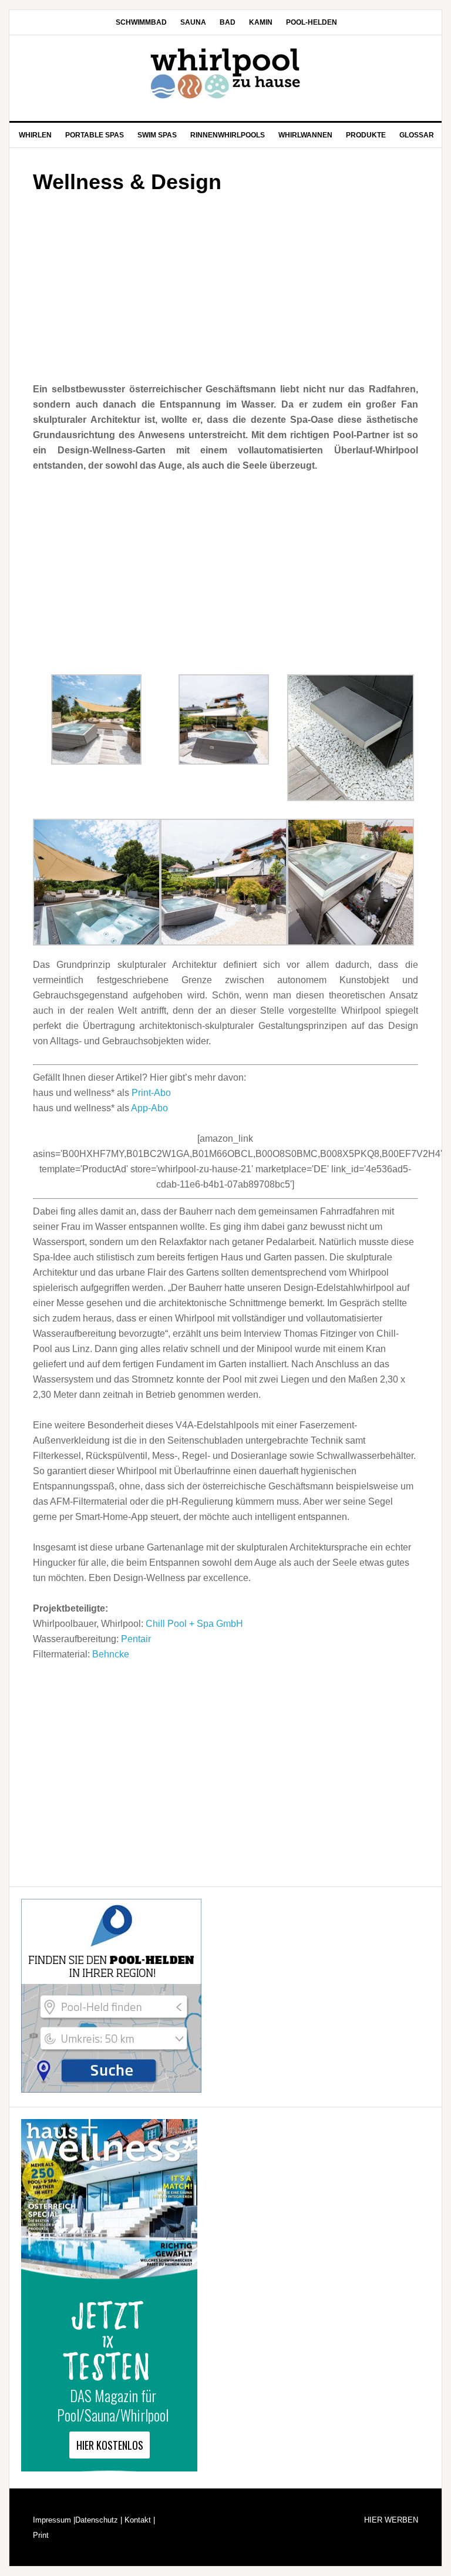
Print (41, 2535)
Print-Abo (151, 1093)
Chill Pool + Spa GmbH (194, 1624)
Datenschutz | (99, 2520)
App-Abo (149, 1108)
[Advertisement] (225, 284)
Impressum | (54, 2520)
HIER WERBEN (391, 2520)
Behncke (111, 1654)
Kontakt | (139, 2520)
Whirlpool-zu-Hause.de (225, 73)
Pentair (136, 1639)
